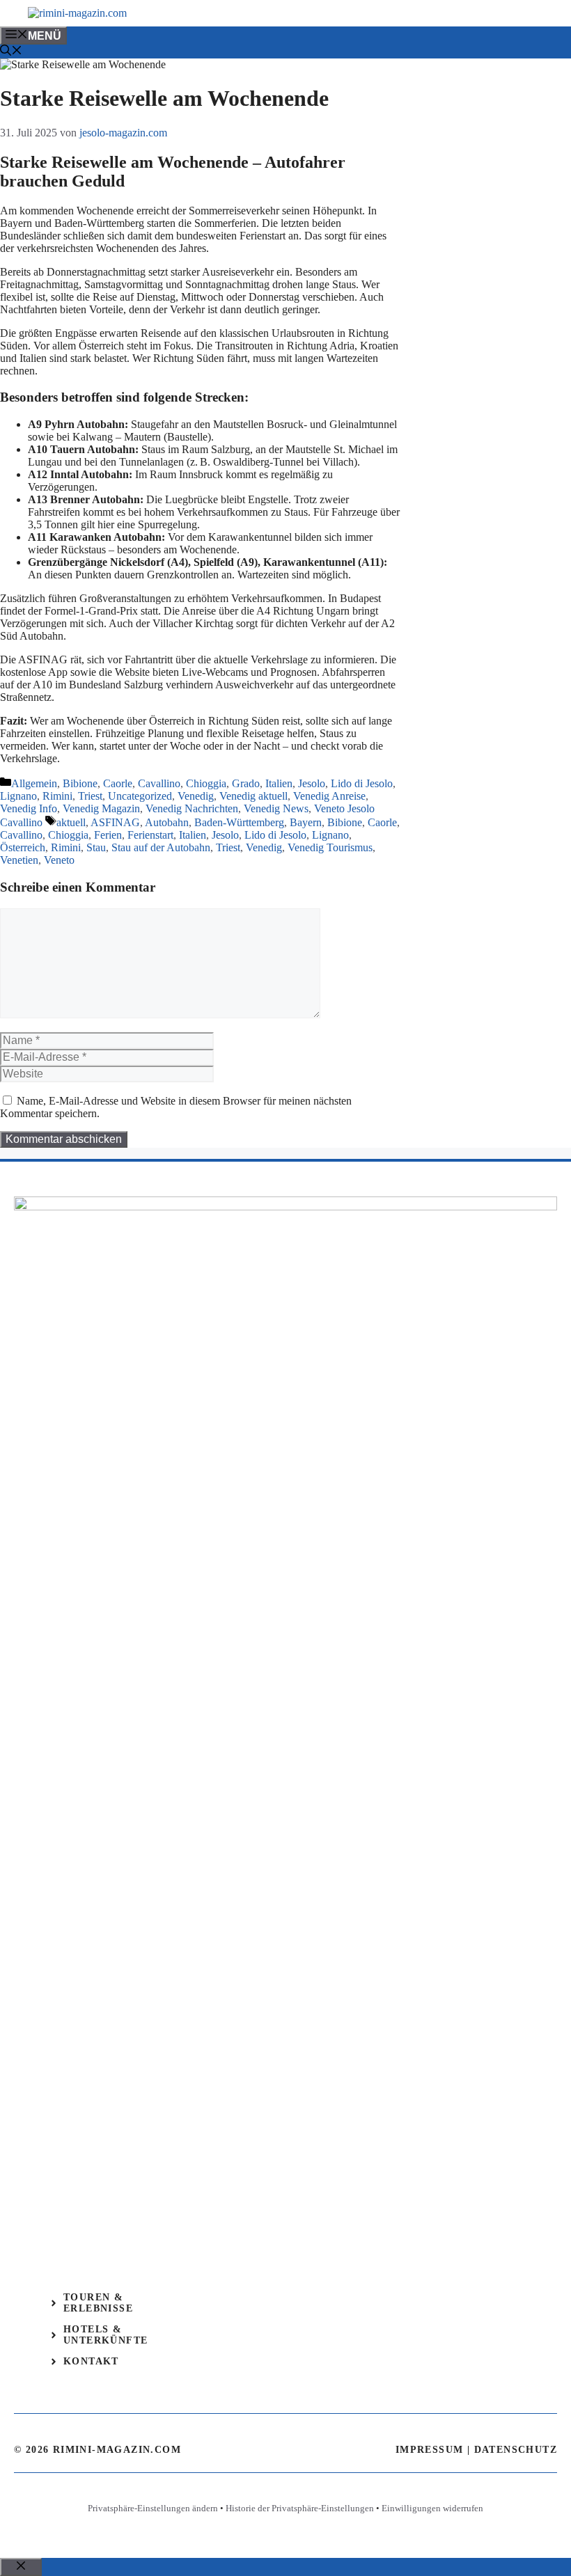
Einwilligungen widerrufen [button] (432, 2508)
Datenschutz (516, 2450)
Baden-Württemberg (239, 822)
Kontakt (91, 2361)
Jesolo (312, 783)
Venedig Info (29, 808)
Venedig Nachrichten (192, 808)
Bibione (80, 783)
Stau (96, 847)
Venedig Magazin (101, 808)
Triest (90, 796)
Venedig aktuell (253, 796)
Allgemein (34, 783)
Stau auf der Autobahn (161, 847)
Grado (246, 783)
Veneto (59, 860)
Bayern (306, 822)
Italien (279, 783)
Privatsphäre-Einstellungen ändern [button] (153, 2508)
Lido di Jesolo (362, 783)
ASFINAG (115, 822)
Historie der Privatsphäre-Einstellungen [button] (300, 2508)
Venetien (19, 860)
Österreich (23, 847)
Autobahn (167, 822)
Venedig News (276, 808)
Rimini (57, 796)
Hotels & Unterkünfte (105, 2335)
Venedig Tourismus (330, 847)
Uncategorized (140, 796)
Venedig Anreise (329, 796)
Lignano (18, 796)
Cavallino (159, 783)
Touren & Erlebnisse (98, 2303)
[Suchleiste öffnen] (11, 52)
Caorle (118, 783)
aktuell (71, 822)
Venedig (196, 796)
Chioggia (206, 783)
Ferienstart (150, 835)
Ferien (108, 835)
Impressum (430, 2450)
